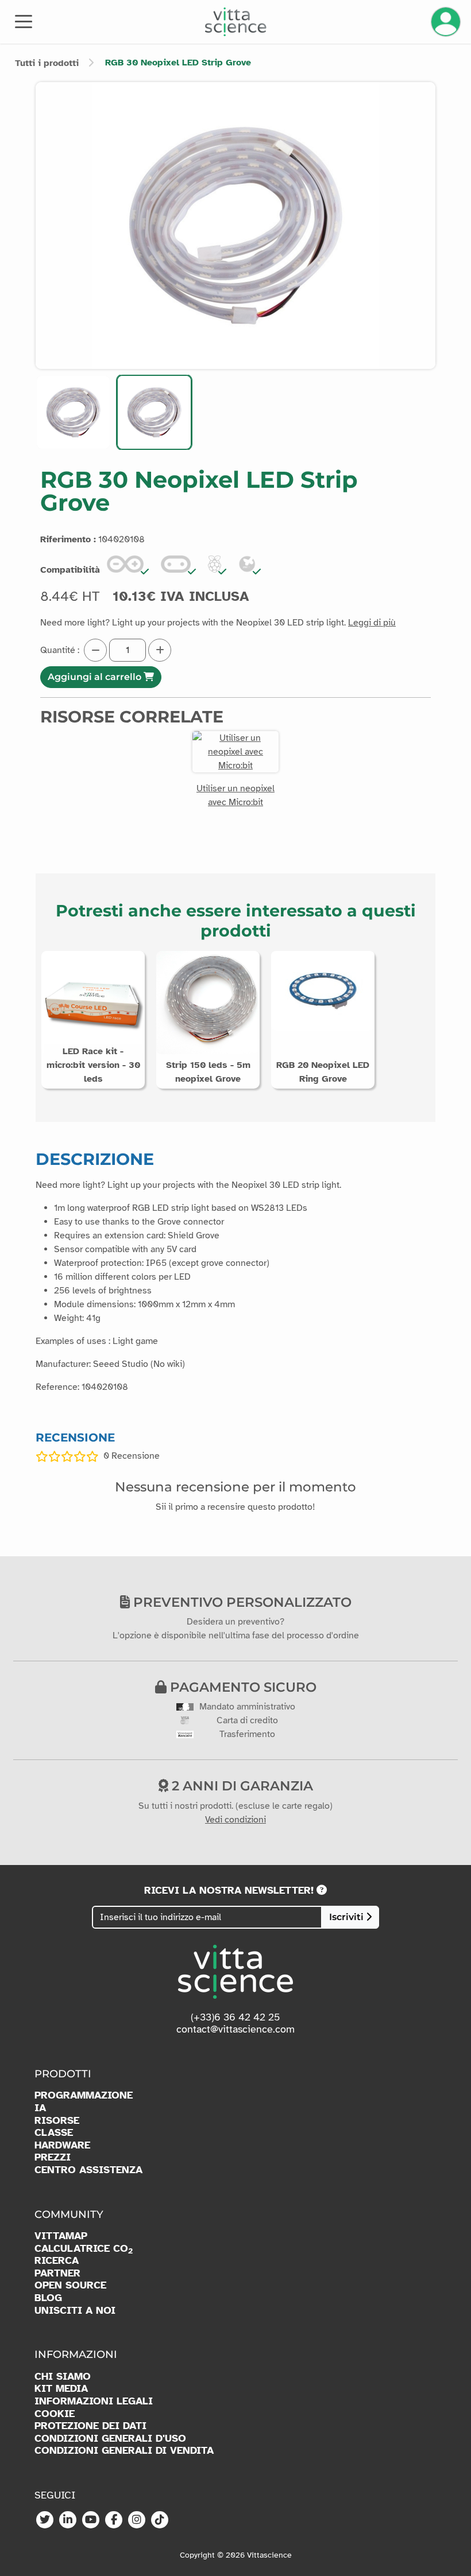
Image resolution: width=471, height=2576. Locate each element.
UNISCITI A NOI (75, 2311)
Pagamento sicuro (242, 1687)
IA (40, 2108)
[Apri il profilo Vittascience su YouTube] (91, 2520)
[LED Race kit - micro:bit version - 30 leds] (93, 1002)
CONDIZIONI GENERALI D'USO (110, 2439)
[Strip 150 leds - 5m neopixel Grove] (208, 1002)
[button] (73, 412)
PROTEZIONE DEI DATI (90, 2426)
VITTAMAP (61, 2236)
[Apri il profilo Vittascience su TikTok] (160, 2520)
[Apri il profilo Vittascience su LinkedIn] (68, 2520)
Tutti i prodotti (47, 63)
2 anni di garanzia (241, 1786)
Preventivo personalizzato (241, 1602)
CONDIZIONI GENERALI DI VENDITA (124, 2451)
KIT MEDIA (61, 2389)
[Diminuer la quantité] (95, 650)
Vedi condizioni (235, 1820)
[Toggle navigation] (24, 21)
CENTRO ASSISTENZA (88, 2170)
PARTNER (57, 2273)
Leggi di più (372, 623)
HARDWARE (62, 2145)
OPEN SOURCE (70, 2285)
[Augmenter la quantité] (160, 650)
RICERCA (57, 2261)
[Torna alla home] (236, 22)
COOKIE (55, 2414)
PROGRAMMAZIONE (84, 2095)
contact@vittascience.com (235, 2029)
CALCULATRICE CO (84, 2249)
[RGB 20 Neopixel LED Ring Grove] (323, 990)
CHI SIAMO (63, 2377)
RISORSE (57, 2121)
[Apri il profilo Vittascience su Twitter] (45, 2520)
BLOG (48, 2298)
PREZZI (53, 2157)
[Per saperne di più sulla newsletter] (322, 1890)
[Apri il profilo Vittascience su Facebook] (114, 2520)
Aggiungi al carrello (96, 677)
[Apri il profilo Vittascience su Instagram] (137, 2520)
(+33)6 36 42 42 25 (235, 2017)
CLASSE (54, 2133)
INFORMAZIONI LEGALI (94, 2401)
